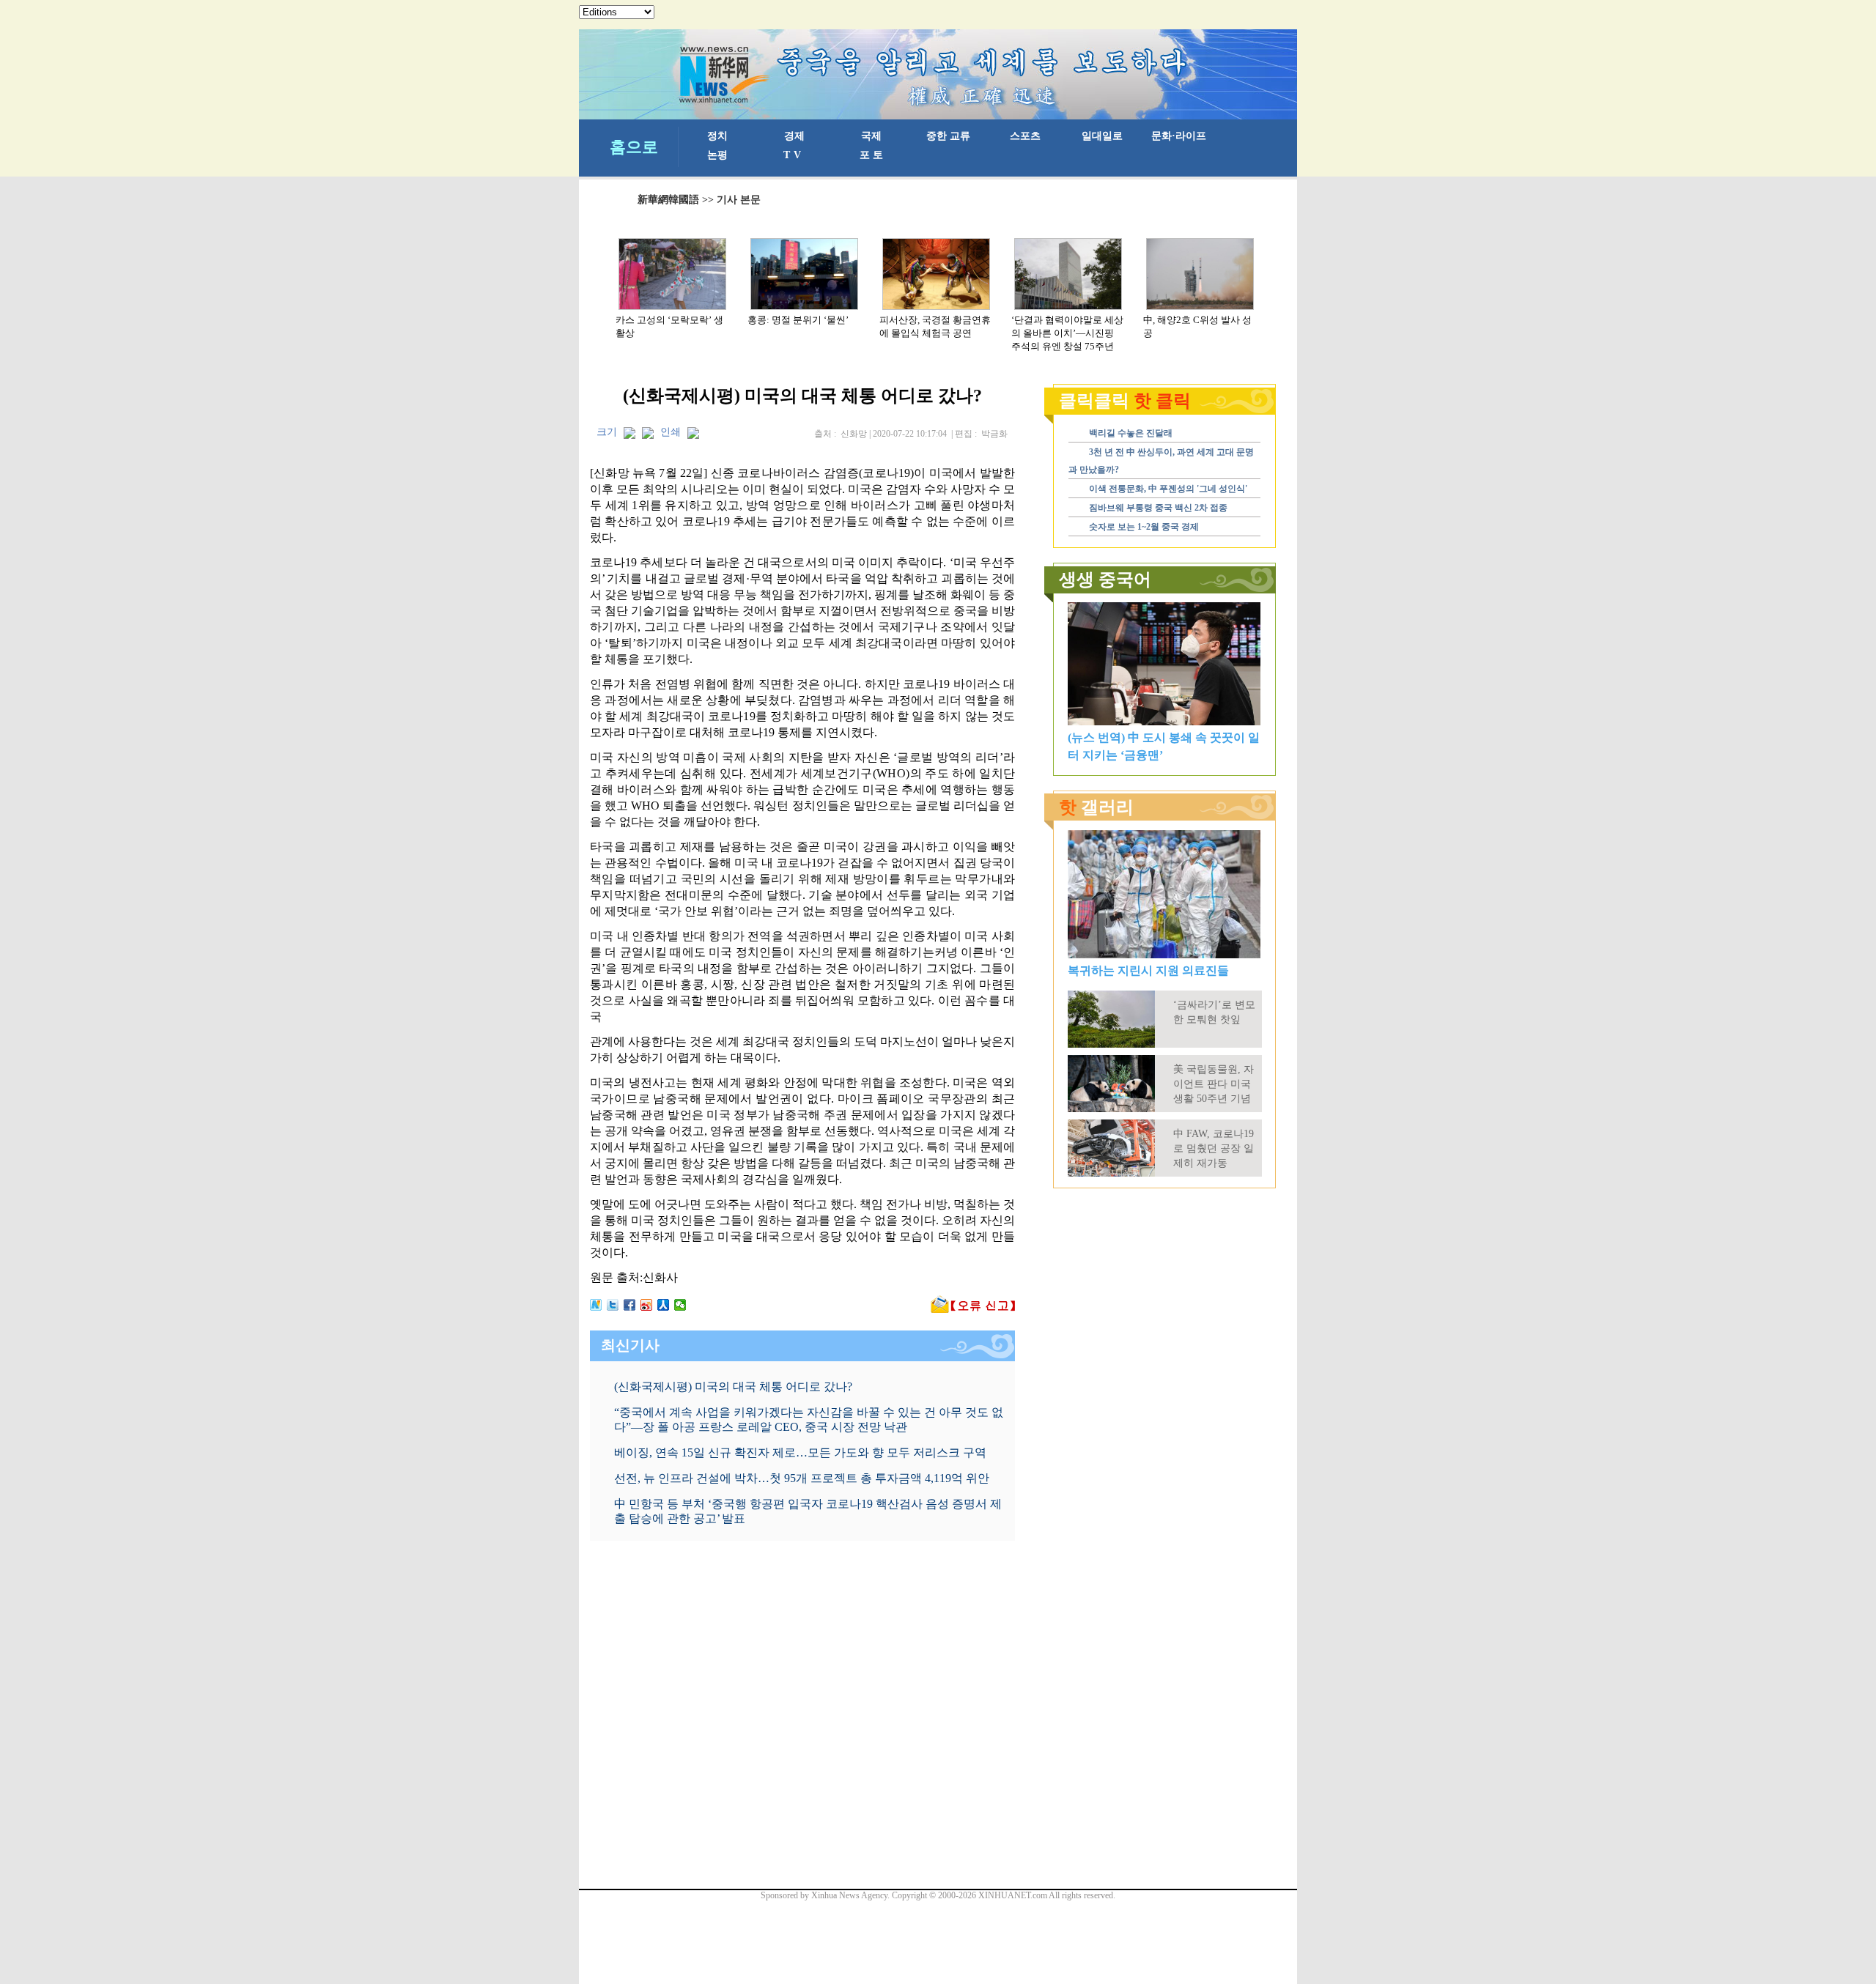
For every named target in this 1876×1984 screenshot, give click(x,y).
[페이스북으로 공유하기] (630, 1305)
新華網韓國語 (668, 200)
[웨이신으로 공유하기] (680, 1305)
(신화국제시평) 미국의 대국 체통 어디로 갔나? (733, 1387)
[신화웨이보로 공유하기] (596, 1305)
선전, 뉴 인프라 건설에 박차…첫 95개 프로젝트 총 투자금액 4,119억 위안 (802, 1478)
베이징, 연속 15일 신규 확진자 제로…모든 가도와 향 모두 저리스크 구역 (800, 1452)
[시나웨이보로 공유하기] (647, 1305)
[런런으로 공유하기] (664, 1305)
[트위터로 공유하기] (613, 1305)
